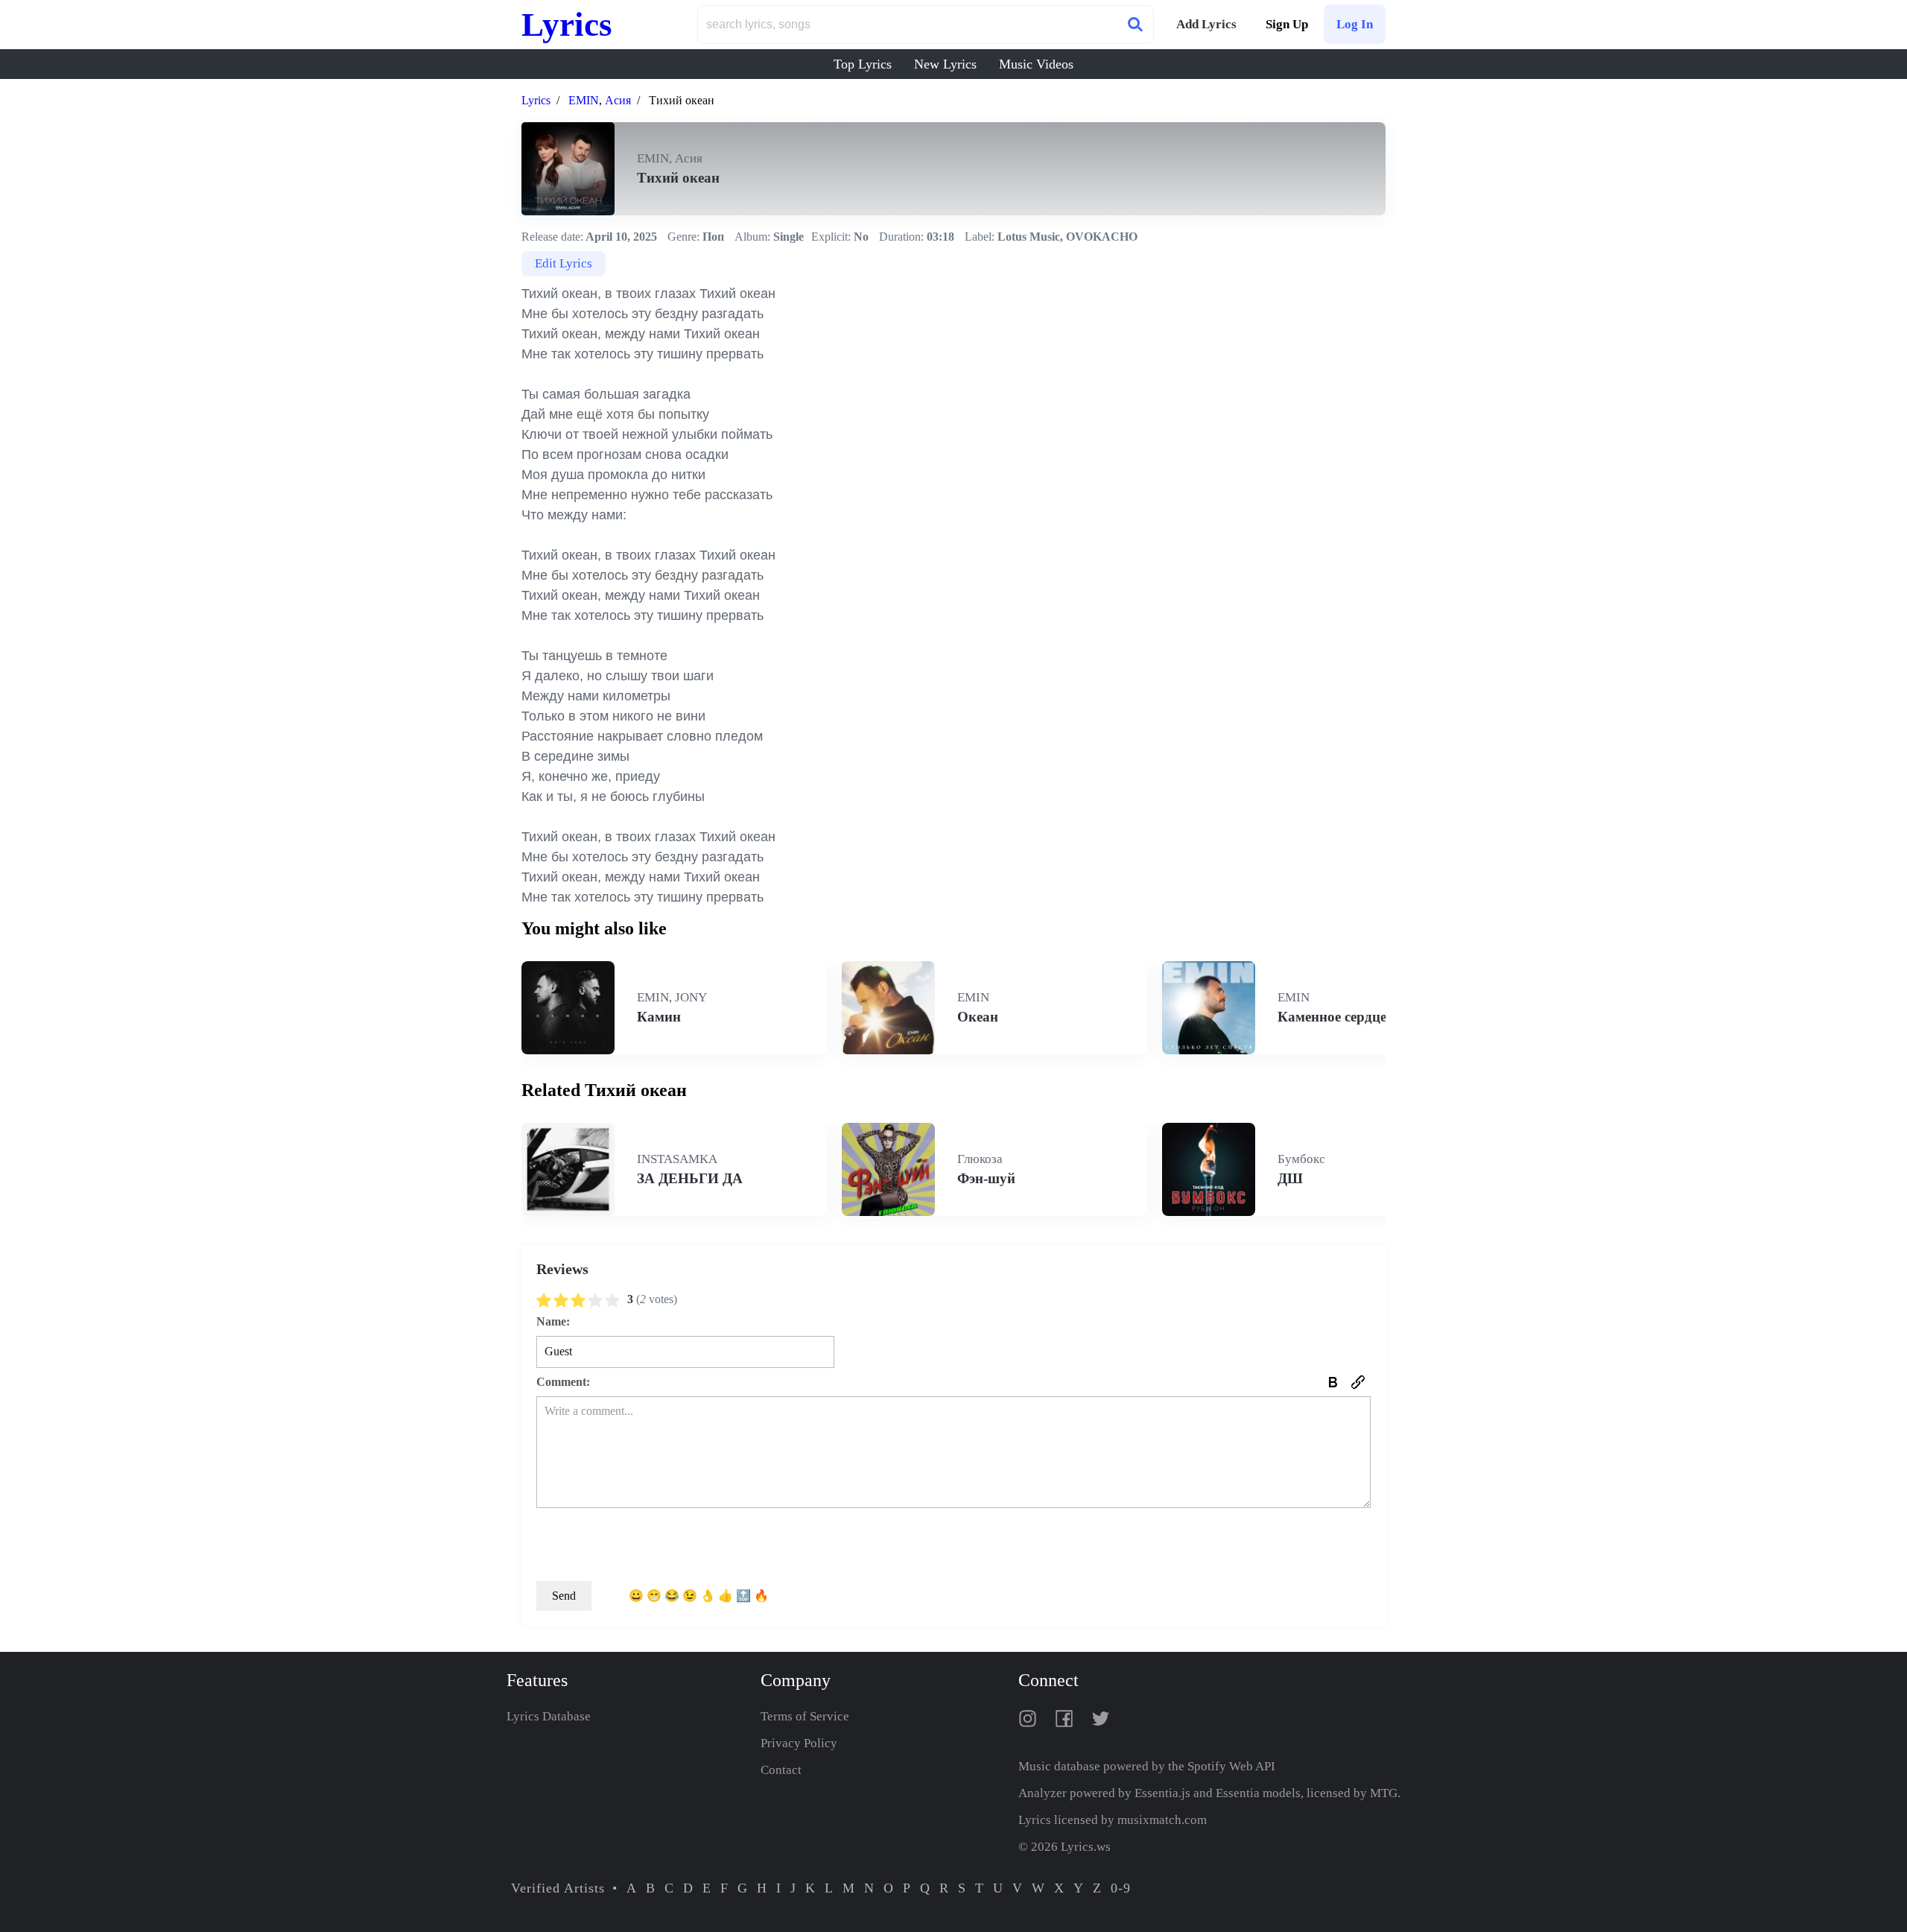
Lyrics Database (549, 1716)
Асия (618, 100)
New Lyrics (945, 64)
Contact (781, 1770)
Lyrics (567, 25)
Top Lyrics (863, 64)
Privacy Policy (799, 1743)
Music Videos (1036, 64)
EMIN (584, 100)
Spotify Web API (1231, 1766)
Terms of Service (805, 1716)
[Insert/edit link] (1358, 1382)
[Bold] (1333, 1382)
